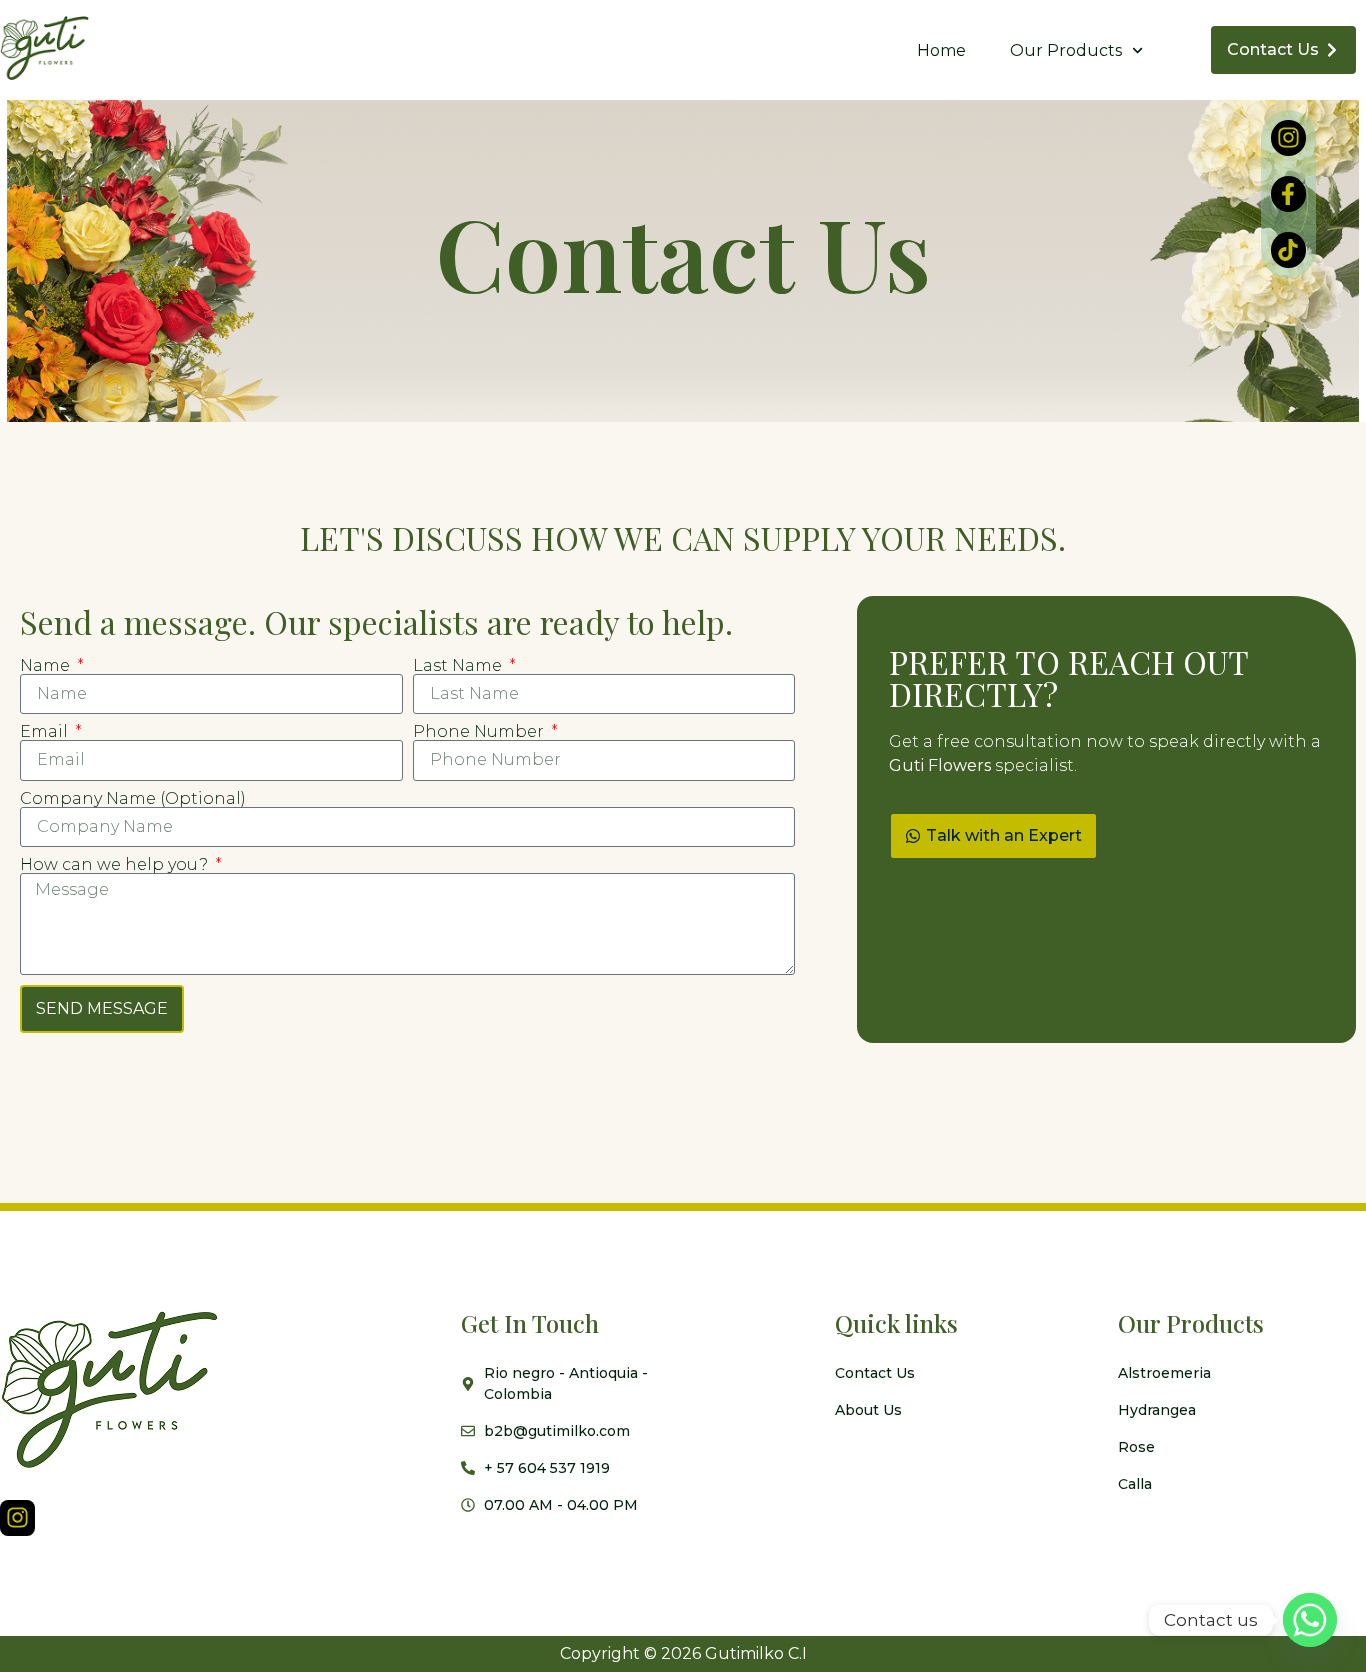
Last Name (459, 666)
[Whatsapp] (1310, 1620)
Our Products (1066, 50)
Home (941, 50)
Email (46, 732)
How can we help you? (116, 865)
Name (47, 666)
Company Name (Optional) (133, 799)
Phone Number (480, 732)
